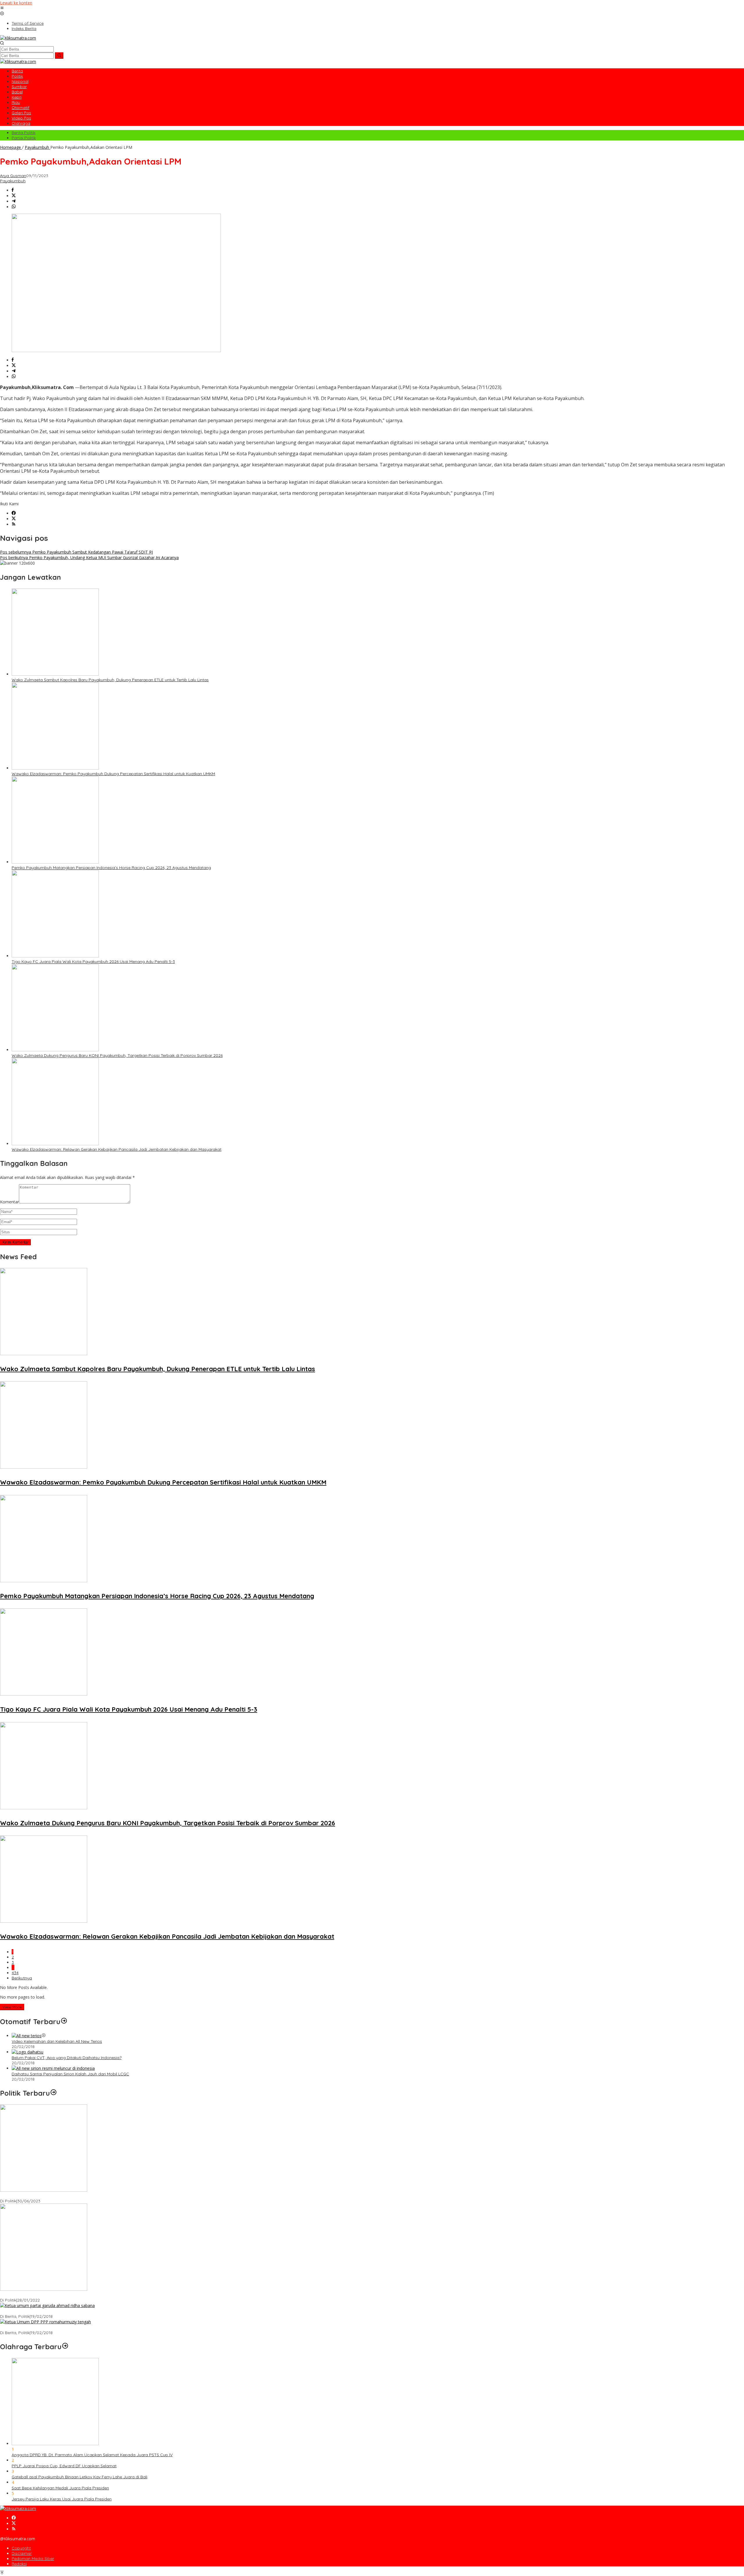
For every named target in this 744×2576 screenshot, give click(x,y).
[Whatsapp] (14, 207)
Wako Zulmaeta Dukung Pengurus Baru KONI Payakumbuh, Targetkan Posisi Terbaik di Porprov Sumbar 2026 (117, 1055)
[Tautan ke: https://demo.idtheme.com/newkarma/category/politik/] (53, 2093)
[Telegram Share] (14, 201)
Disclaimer (22, 2553)
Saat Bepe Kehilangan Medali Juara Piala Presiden (60, 2488)
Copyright (21, 2548)
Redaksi (19, 2564)
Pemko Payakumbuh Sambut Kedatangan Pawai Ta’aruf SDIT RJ (76, 552)
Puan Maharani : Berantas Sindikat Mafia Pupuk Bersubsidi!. (57, 2295)
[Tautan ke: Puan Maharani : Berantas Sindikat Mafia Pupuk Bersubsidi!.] (44, 2289)
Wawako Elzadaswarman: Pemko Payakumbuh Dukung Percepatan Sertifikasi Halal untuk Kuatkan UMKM (113, 774)
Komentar (9, 1202)
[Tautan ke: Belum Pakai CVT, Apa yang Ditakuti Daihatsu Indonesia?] (27, 2052)
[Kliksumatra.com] (18, 38)
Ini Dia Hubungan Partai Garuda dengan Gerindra (48, 2311)
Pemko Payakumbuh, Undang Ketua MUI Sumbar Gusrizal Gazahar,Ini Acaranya (89, 558)
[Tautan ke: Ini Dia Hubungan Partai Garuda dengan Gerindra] (47, 2305)
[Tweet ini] (14, 196)
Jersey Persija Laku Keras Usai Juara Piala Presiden (62, 2499)
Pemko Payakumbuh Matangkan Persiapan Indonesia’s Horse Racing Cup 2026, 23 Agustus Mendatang (111, 868)
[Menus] (2, 8)
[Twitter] (14, 519)
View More (12, 2007)
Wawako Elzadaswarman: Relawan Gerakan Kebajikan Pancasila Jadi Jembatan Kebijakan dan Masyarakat (117, 1149)
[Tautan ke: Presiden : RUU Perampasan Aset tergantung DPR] (44, 2190)
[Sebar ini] (13, 190)
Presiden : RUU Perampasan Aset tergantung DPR (48, 2196)
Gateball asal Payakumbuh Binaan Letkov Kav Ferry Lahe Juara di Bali (79, 2477)
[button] (59, 56)
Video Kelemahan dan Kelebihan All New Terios (57, 2041)
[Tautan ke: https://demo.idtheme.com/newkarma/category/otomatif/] (64, 2022)
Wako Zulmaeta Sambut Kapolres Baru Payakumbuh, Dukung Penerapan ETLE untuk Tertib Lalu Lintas (110, 680)
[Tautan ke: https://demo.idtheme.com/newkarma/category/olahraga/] (65, 2347)
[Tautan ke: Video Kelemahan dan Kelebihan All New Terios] (27, 2036)
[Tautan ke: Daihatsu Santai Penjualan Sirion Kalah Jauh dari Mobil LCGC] (53, 2068)
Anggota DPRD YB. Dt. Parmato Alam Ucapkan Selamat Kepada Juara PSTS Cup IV (92, 2455)
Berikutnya (22, 1978)
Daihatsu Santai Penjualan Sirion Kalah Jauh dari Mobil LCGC (70, 2074)
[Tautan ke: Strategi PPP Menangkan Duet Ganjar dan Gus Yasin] (45, 2322)
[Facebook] (14, 513)
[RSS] (14, 524)
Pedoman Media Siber (33, 2559)
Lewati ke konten (16, 3)
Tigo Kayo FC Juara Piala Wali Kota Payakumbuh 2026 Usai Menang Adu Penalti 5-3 (93, 961)
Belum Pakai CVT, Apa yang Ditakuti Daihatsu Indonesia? (67, 2058)
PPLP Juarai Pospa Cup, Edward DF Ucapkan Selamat (64, 2466)
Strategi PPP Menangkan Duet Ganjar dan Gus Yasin (50, 2327)
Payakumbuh (13, 181)
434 (15, 1973)
